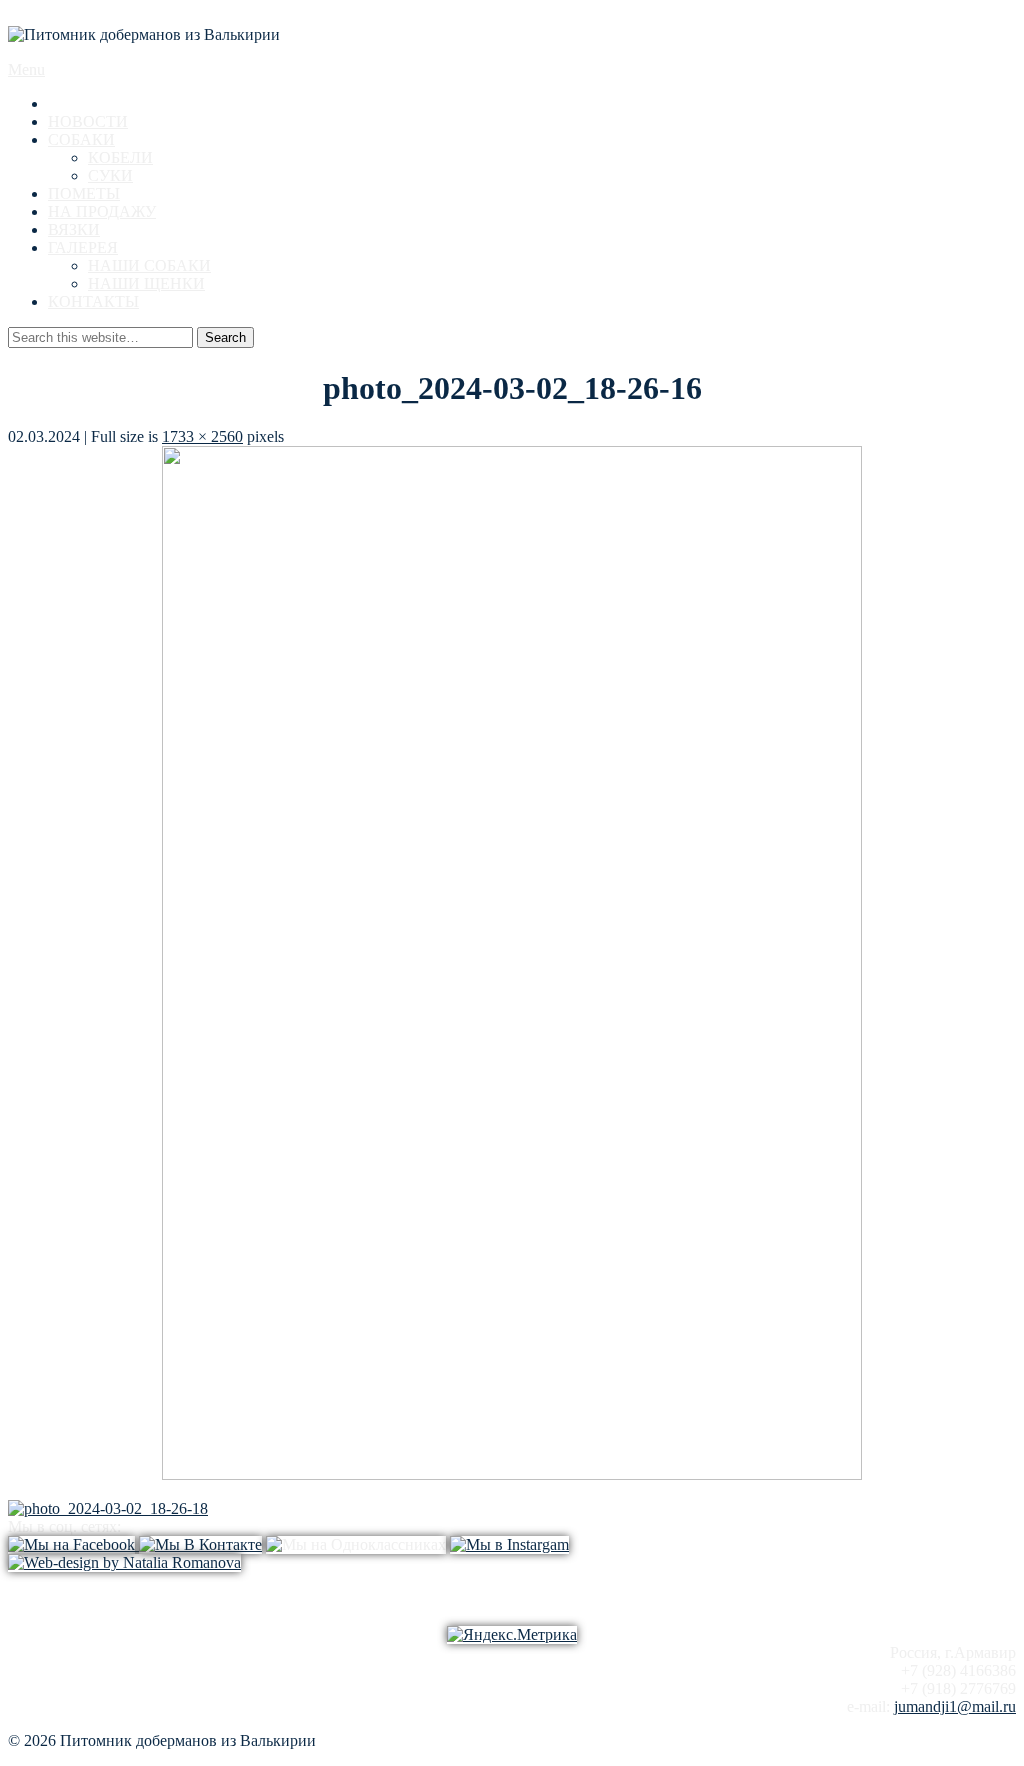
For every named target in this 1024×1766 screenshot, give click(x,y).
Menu (26, 69)
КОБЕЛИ (120, 157)
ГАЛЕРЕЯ (83, 247)
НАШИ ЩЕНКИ (146, 283)
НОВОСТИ (88, 121)
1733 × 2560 (202, 436)
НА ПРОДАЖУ (102, 211)
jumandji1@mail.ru (955, 1706)
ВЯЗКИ (74, 229)
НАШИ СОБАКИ (149, 265)
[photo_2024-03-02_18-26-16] (512, 1474)
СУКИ (110, 175)
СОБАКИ (81, 139)
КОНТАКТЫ (93, 301)
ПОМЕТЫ (84, 193)
